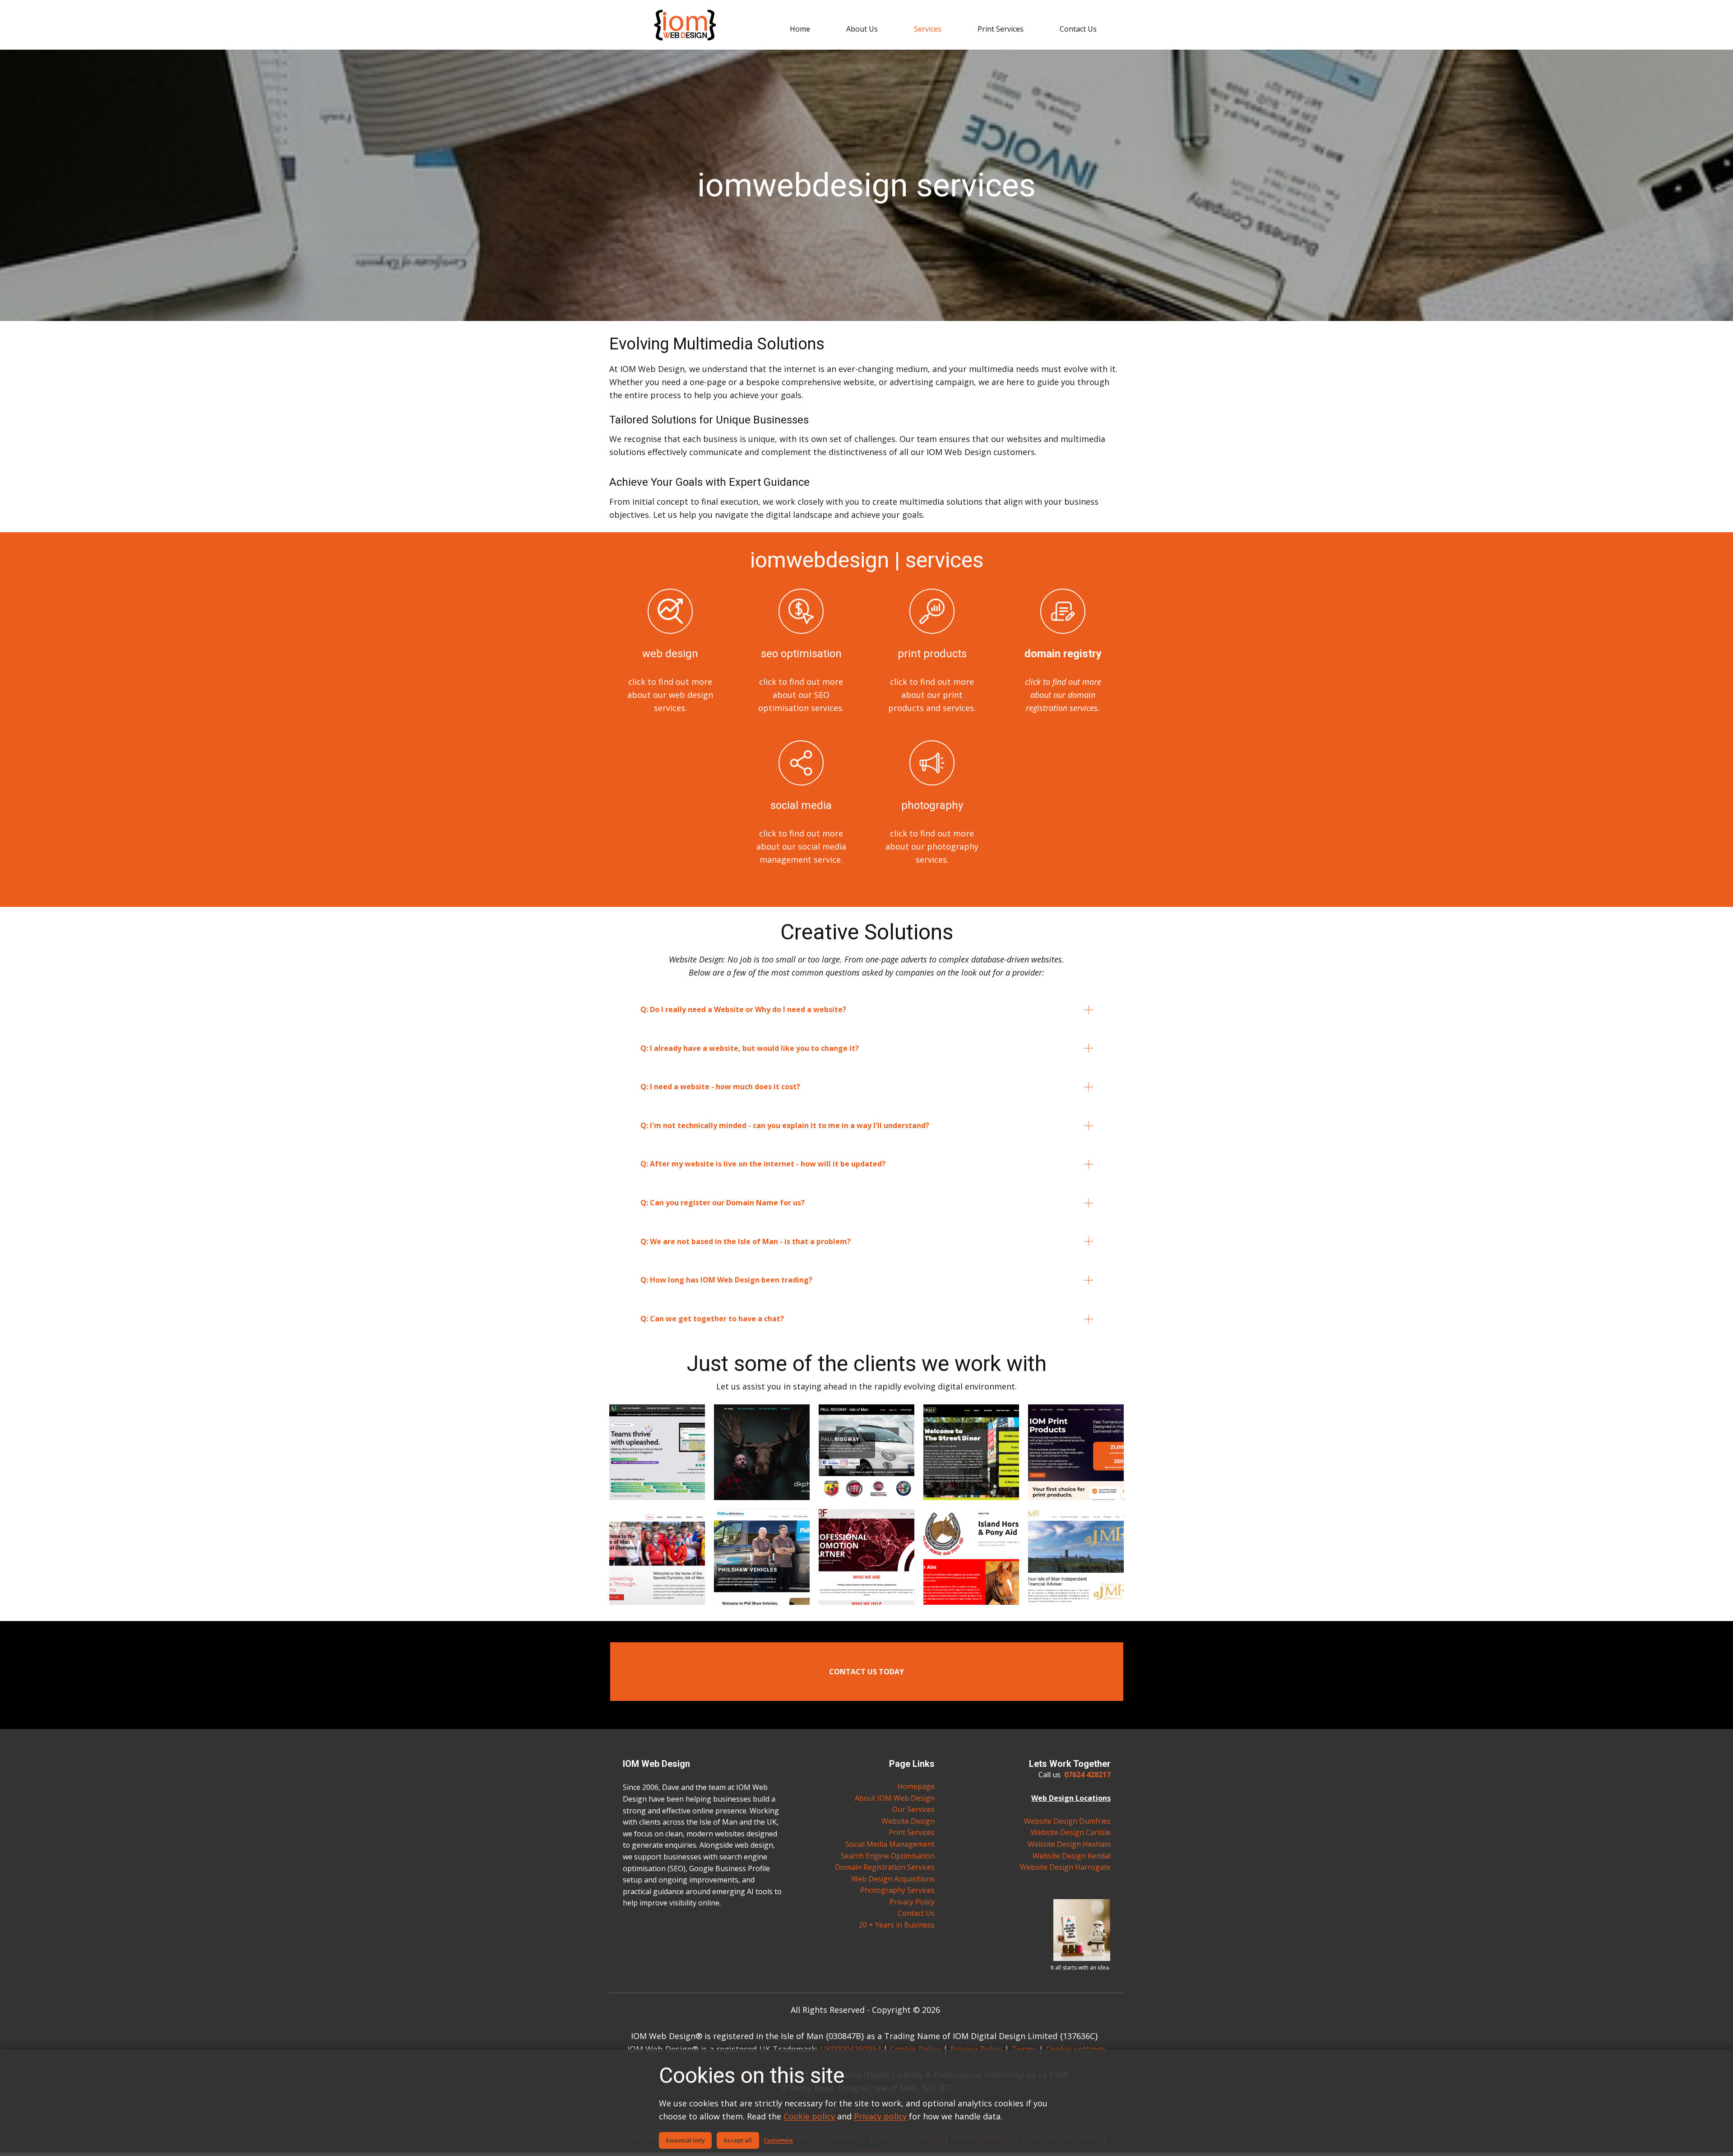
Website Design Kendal (1072, 1856)
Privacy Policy (912, 1902)
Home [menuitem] (800, 29)
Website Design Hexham (1069, 1844)
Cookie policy (809, 2116)
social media (801, 805)
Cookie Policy (915, 2049)
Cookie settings (1076, 2049)
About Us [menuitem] (862, 29)
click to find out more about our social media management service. (801, 846)
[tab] (867, 1010)
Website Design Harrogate (1065, 1867)
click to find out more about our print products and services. (932, 695)
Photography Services (897, 1890)
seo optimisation (801, 654)
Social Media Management (890, 1844)
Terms (1024, 2049)
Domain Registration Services (885, 1867)
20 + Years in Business (897, 1925)
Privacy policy (880, 2116)
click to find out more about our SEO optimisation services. (801, 695)
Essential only (686, 2140)
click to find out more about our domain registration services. (1063, 695)
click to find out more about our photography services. (932, 846)
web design (670, 654)
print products (932, 654)
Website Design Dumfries (1067, 1821)
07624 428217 (1087, 1775)
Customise (778, 2140)
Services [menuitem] (928, 29)
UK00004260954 (850, 2049)
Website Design (908, 1821)
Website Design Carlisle (1071, 1832)
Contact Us (916, 1913)
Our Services (913, 1809)
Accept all (738, 2140)
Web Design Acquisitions (893, 1879)
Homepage (916, 1786)
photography (932, 805)
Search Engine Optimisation (888, 1856)
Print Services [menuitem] (1001, 29)
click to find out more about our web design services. (670, 695)
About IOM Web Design (895, 1798)
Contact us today (866, 1672)
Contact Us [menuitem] (1078, 29)
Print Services (912, 1832)
